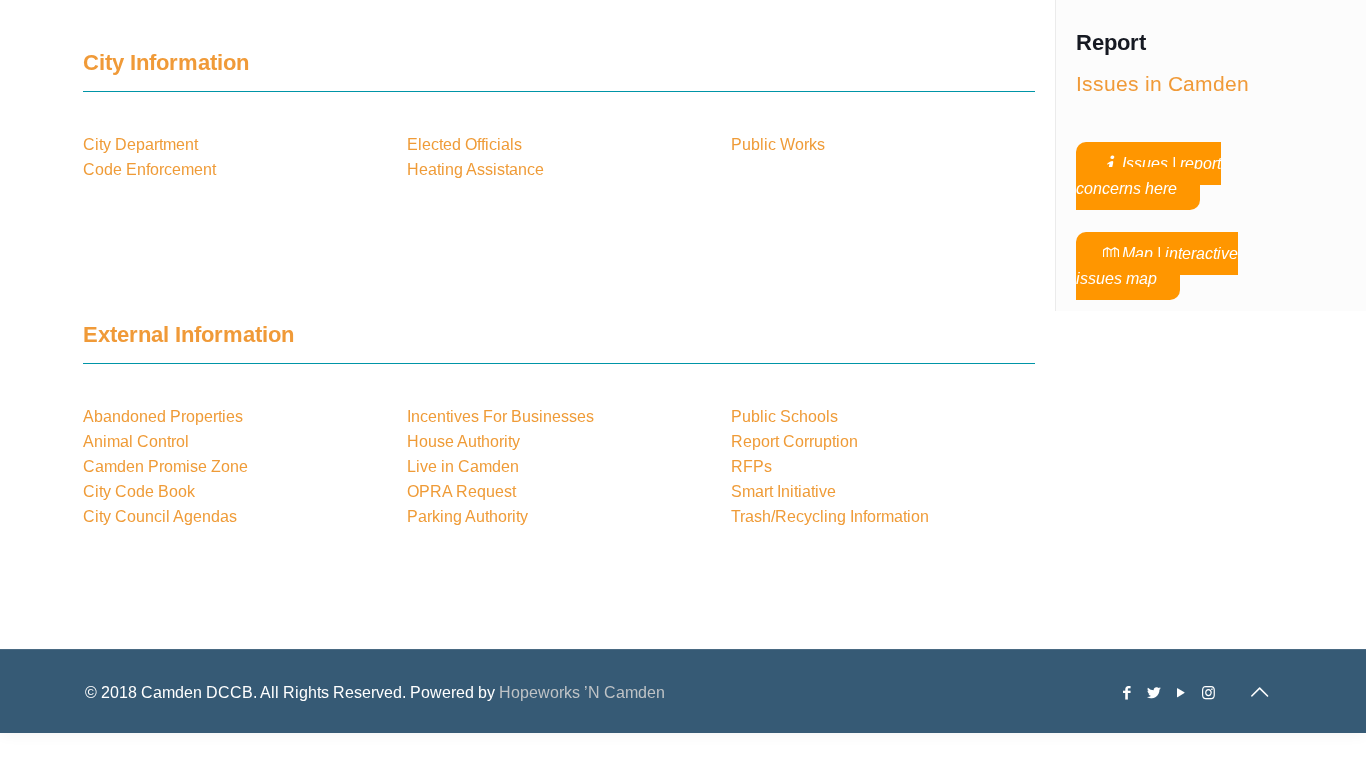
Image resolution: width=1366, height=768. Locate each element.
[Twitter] (1154, 692)
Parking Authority (467, 516)
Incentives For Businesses (500, 416)
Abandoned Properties (163, 416)
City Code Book (139, 491)
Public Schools (784, 416)
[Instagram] (1208, 692)
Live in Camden (463, 466)
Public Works (778, 144)
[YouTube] (1181, 692)
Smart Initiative (783, 491)
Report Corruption (794, 441)
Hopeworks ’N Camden (582, 692)
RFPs (751, 466)
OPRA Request (461, 491)
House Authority (463, 441)
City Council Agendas (160, 516)
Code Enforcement (151, 169)
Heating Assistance (475, 169)
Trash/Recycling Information (830, 516)
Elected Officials (464, 144)
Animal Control (136, 441)
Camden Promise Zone (165, 466)
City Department (140, 144)
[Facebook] (1127, 692)
